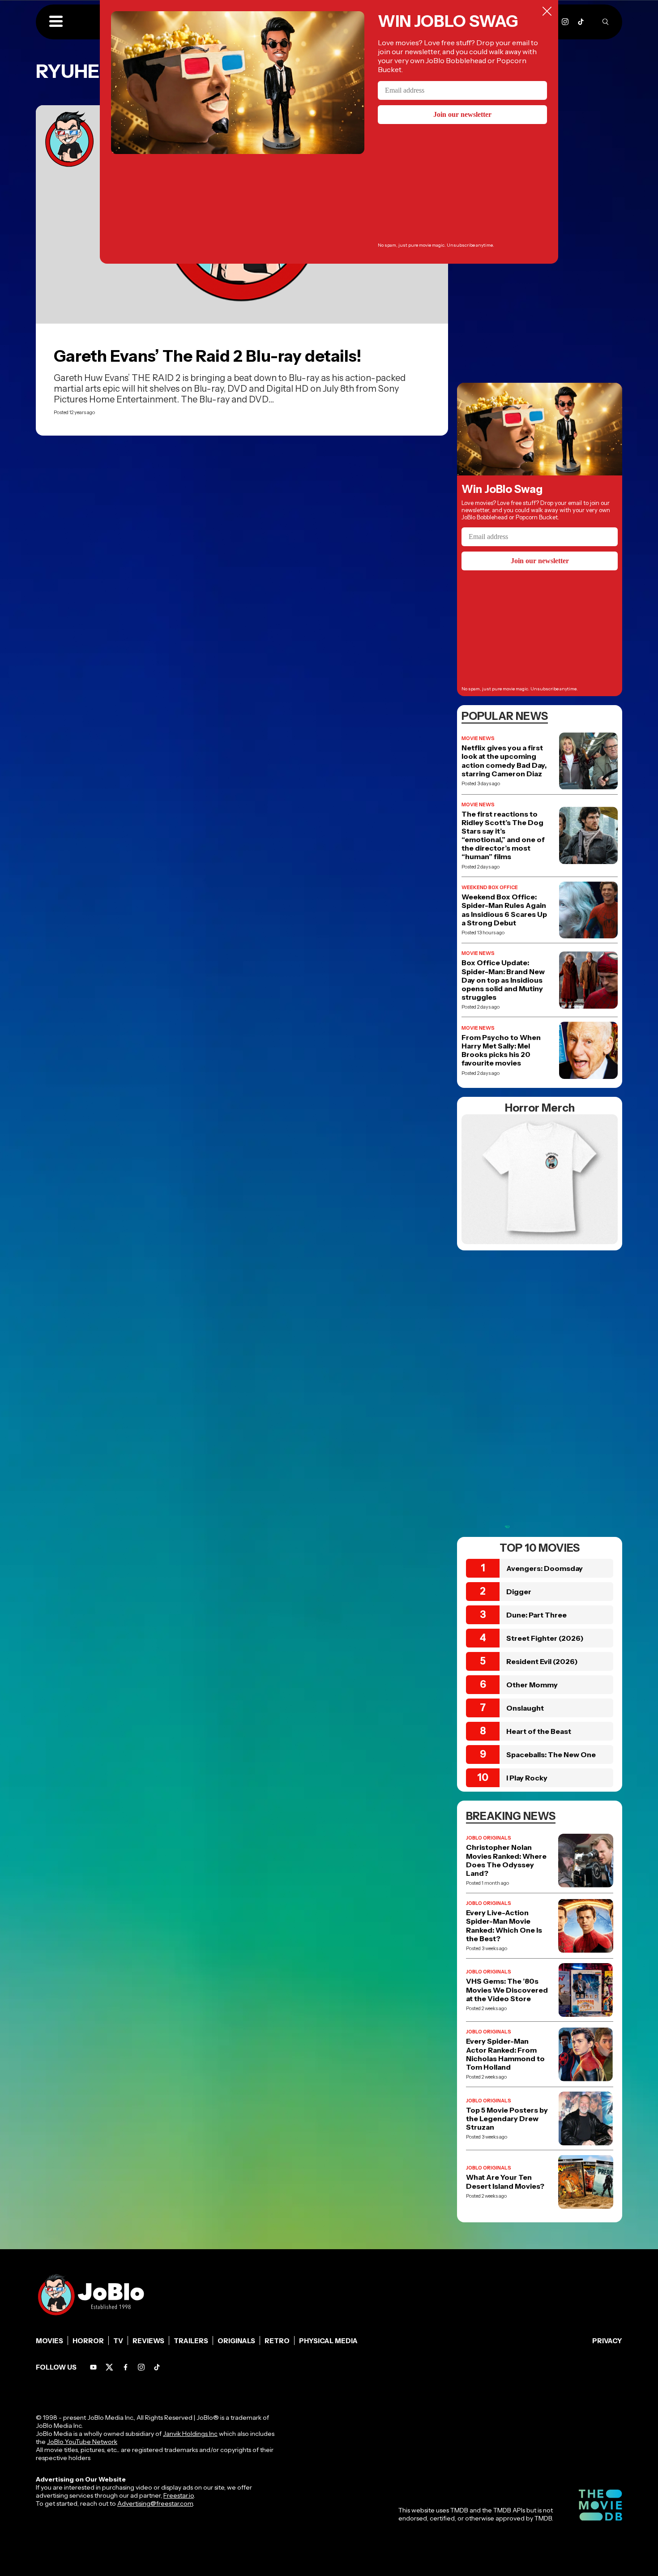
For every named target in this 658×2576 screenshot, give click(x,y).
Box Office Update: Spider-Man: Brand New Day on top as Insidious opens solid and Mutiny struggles (503, 980)
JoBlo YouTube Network (82, 2442)
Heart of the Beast (539, 1731)
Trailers (191, 2341)
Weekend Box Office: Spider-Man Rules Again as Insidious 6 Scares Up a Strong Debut (504, 910)
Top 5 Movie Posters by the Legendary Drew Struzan (507, 2119)
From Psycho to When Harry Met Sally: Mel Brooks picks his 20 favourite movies (501, 1051)
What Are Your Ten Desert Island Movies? (505, 2182)
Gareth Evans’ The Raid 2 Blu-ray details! (207, 356)
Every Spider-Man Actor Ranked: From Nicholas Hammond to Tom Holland (505, 2054)
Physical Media (328, 2341)
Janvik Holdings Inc (190, 2434)
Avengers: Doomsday (545, 1568)
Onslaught (525, 1708)
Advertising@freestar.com (155, 2503)
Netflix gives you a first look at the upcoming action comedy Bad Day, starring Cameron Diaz (504, 761)
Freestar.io (179, 2495)
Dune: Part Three (536, 1615)
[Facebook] (126, 2367)
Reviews (148, 2341)
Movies (49, 2341)
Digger (519, 1592)
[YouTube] (93, 2367)
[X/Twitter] (109, 2367)
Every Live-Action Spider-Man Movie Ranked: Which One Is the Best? (504, 1926)
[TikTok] (581, 22)
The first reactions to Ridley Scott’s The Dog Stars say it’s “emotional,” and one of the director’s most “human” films (503, 836)
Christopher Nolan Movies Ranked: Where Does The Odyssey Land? (506, 1860)
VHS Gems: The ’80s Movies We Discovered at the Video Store (507, 1990)
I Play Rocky (527, 1778)
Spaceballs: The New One (551, 1754)
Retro (277, 2341)
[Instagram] (565, 22)
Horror (88, 2341)
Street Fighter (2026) (545, 1638)
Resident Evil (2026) (542, 1661)
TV (118, 2341)
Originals (236, 2341)
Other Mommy (532, 1685)
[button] (56, 22)
